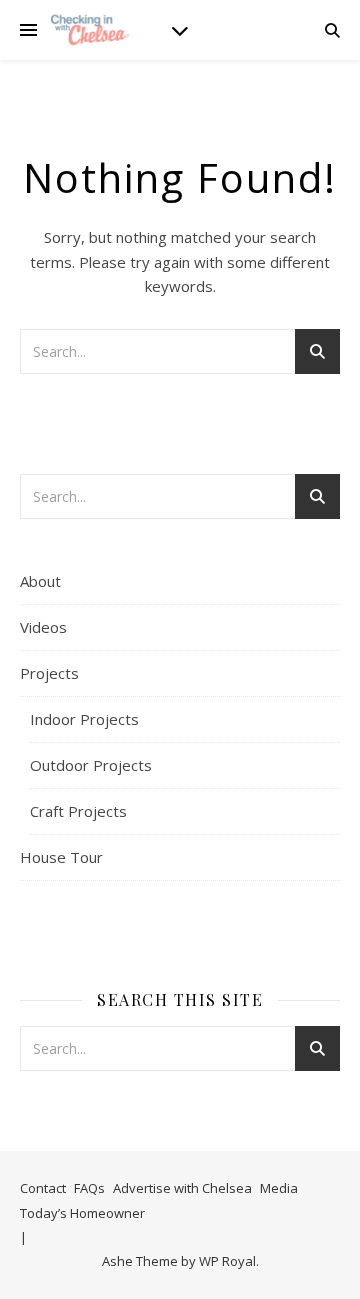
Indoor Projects (84, 719)
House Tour (61, 857)
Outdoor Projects (91, 765)
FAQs (89, 1188)
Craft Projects (78, 811)
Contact (43, 1188)
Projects (49, 673)
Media (279, 1188)
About (40, 581)
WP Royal (227, 1261)
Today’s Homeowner (82, 1213)
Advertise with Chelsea (182, 1188)
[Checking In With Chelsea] (90, 29)
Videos (43, 627)
